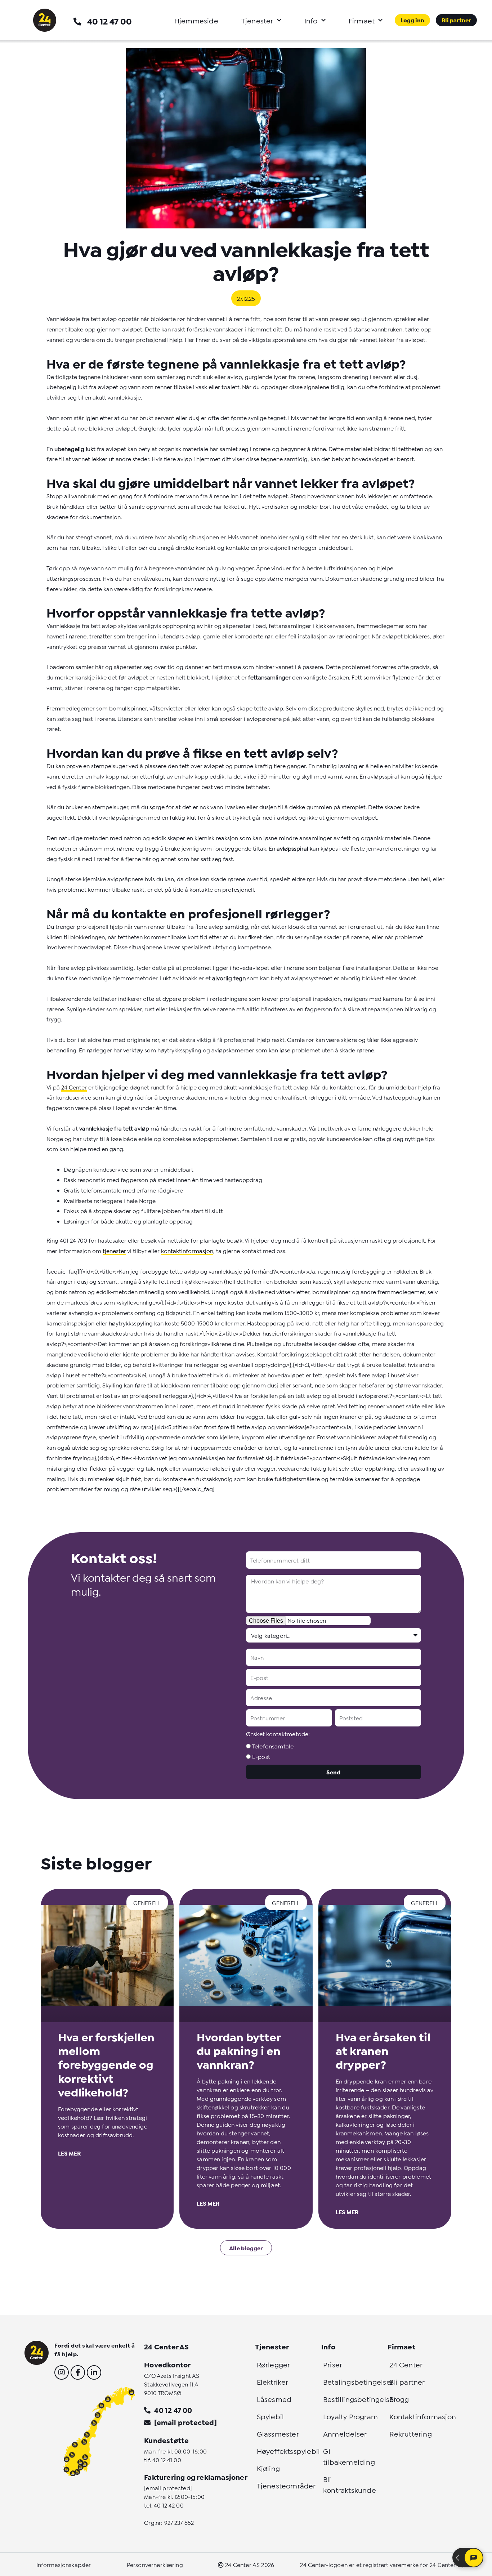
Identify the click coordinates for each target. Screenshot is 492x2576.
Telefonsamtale (273, 1746)
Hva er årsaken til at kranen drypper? (383, 2050)
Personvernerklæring (155, 2564)
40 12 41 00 (167, 2459)
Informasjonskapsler (64, 2564)
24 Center (74, 1087)
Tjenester (257, 20)
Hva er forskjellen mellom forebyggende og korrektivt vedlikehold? (106, 2064)
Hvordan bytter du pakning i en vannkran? (239, 2050)
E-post (261, 1756)
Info (311, 20)
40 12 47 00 (109, 21)
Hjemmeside (196, 20)
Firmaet (362, 20)
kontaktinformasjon (187, 1250)
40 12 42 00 (169, 2505)
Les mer (69, 2153)
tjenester (114, 1250)
